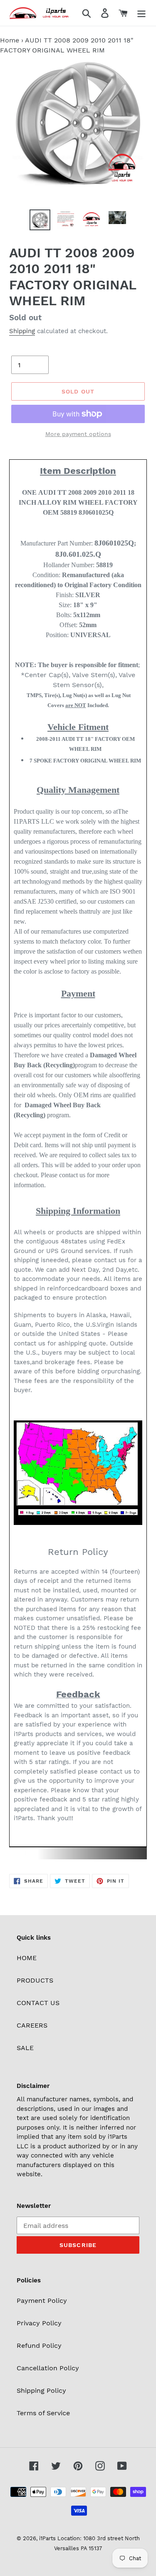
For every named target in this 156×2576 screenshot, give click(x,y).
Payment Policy (42, 2301)
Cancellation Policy (48, 2368)
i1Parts (47, 2538)
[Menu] (141, 13)
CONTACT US (38, 2003)
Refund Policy (39, 2346)
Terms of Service (43, 2413)
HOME (27, 1958)
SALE (25, 2048)
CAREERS (32, 2025)
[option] (40, 220)
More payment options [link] (78, 434)
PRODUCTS (35, 1980)
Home (10, 40)
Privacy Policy (39, 2323)
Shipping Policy (41, 2390)
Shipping (22, 331)
